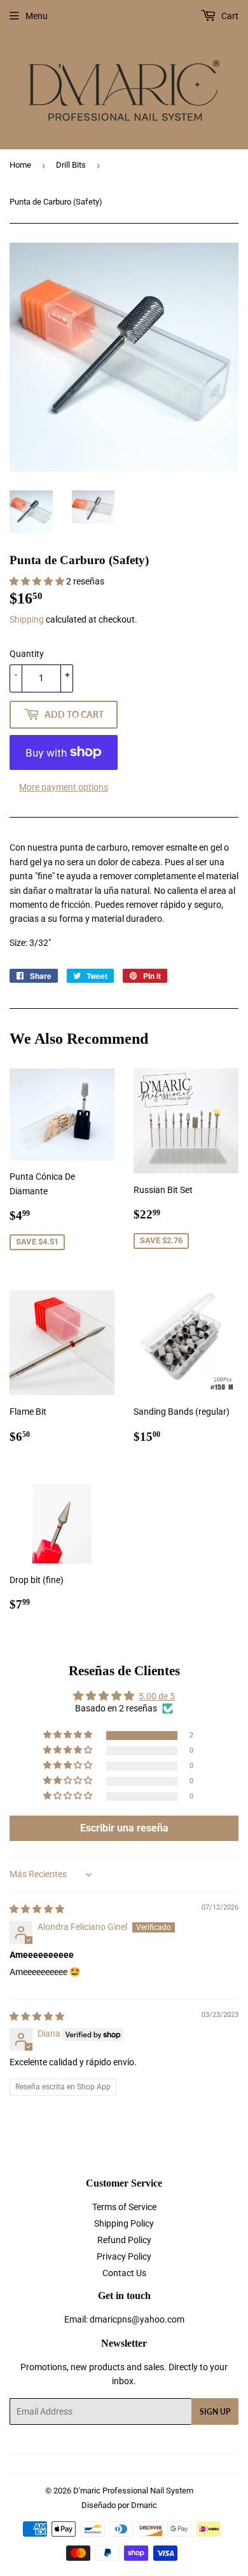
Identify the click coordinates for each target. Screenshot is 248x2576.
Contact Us (124, 2273)
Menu (37, 16)
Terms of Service (124, 2207)
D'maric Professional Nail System (133, 2491)
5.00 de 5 (157, 1696)
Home (20, 165)
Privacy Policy (124, 2256)
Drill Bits (71, 165)
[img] (37, 1909)
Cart (229, 16)
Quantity (27, 654)
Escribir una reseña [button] (124, 1828)
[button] (38, 581)
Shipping (27, 619)
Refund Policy (124, 2240)
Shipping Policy (124, 2223)
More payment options (64, 787)
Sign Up (215, 2412)
